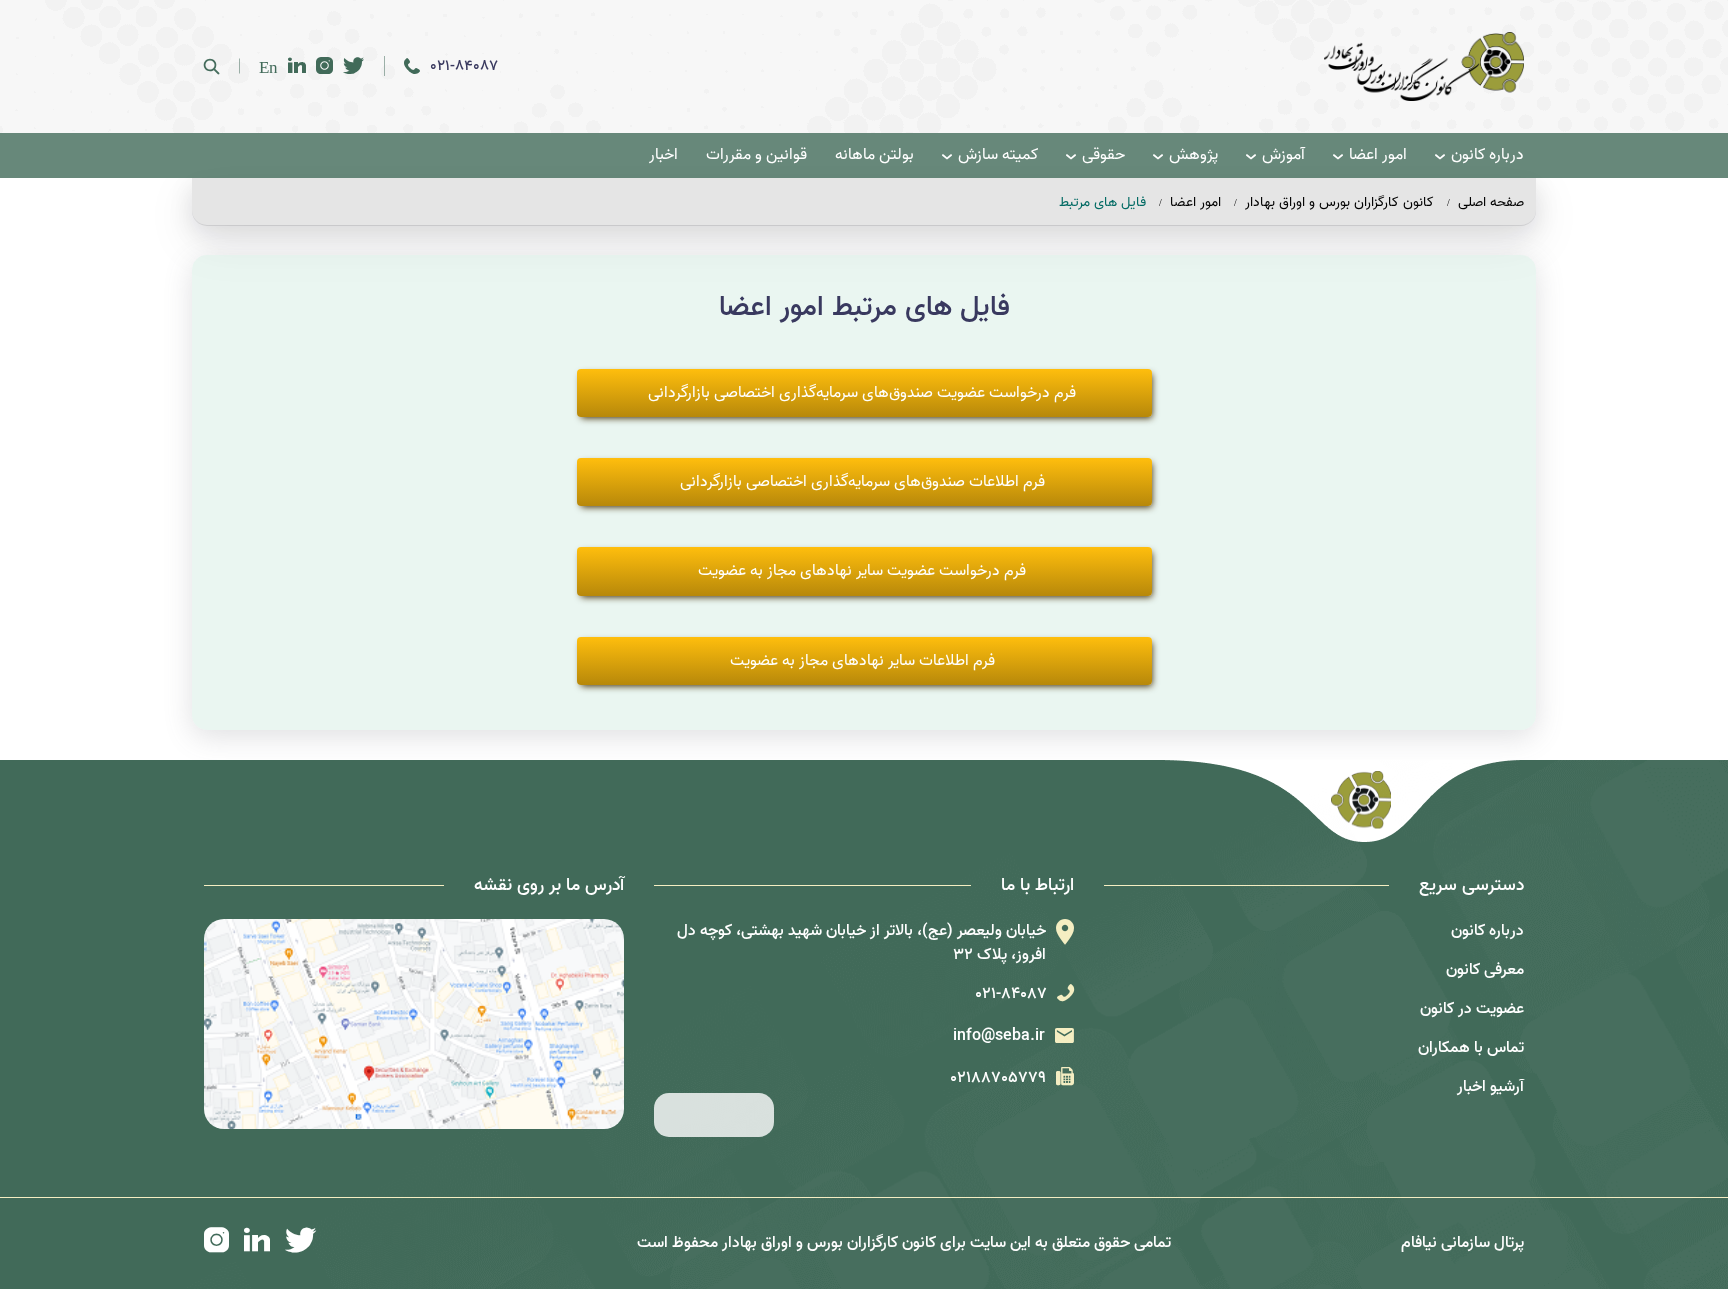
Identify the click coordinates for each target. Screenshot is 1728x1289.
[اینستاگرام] (324, 66)
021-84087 (464, 66)
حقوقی (1103, 155)
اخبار (663, 155)
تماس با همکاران (1471, 1048)
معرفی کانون (1485, 970)
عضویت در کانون (1472, 1009)
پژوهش (1193, 155)
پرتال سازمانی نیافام (1462, 1243)
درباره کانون (1487, 155)
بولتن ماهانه (874, 155)
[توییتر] (353, 66)
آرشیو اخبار (1490, 1087)
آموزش (1283, 155)
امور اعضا (1378, 155)
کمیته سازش (998, 155)
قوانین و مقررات (756, 155)
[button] (864, 393)
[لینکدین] (297, 66)
